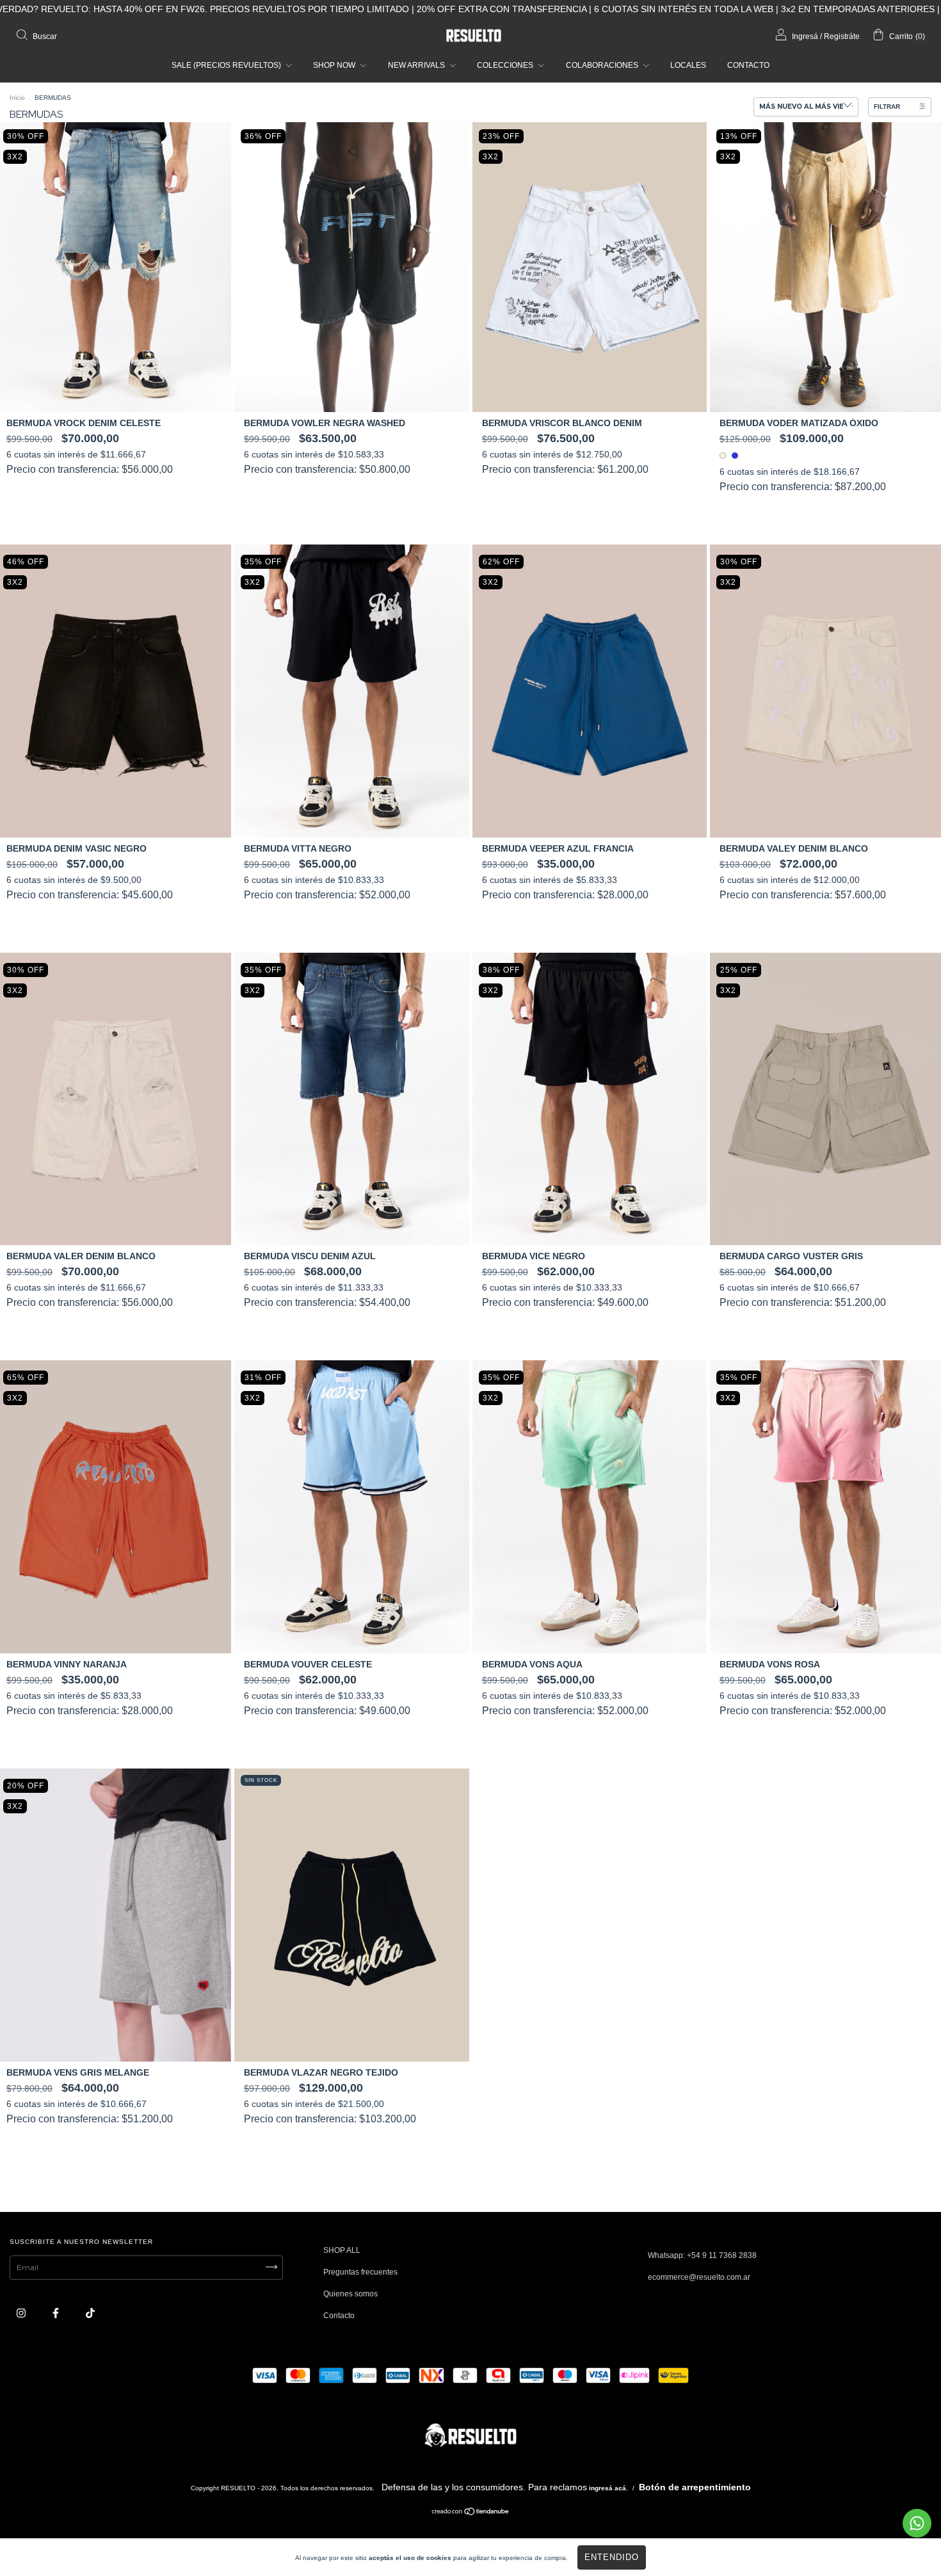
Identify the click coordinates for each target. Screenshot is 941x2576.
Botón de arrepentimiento (695, 2487)
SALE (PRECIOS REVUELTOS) (227, 65)
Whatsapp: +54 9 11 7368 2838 (702, 2255)
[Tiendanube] (471, 2513)
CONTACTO (748, 65)
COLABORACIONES (603, 65)
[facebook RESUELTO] (57, 2313)
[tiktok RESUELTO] (90, 2313)
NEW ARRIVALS (417, 65)
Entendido (612, 2557)
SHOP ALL (342, 2250)
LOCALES (688, 65)
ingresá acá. (608, 2488)
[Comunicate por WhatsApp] (917, 2523)
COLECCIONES (506, 65)
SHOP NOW (335, 65)
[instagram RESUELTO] (22, 2313)
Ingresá (805, 36)
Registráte (842, 36)
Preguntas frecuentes (360, 2272)
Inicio (17, 98)
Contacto (339, 2316)
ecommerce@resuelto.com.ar (699, 2277)
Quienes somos (350, 2294)
